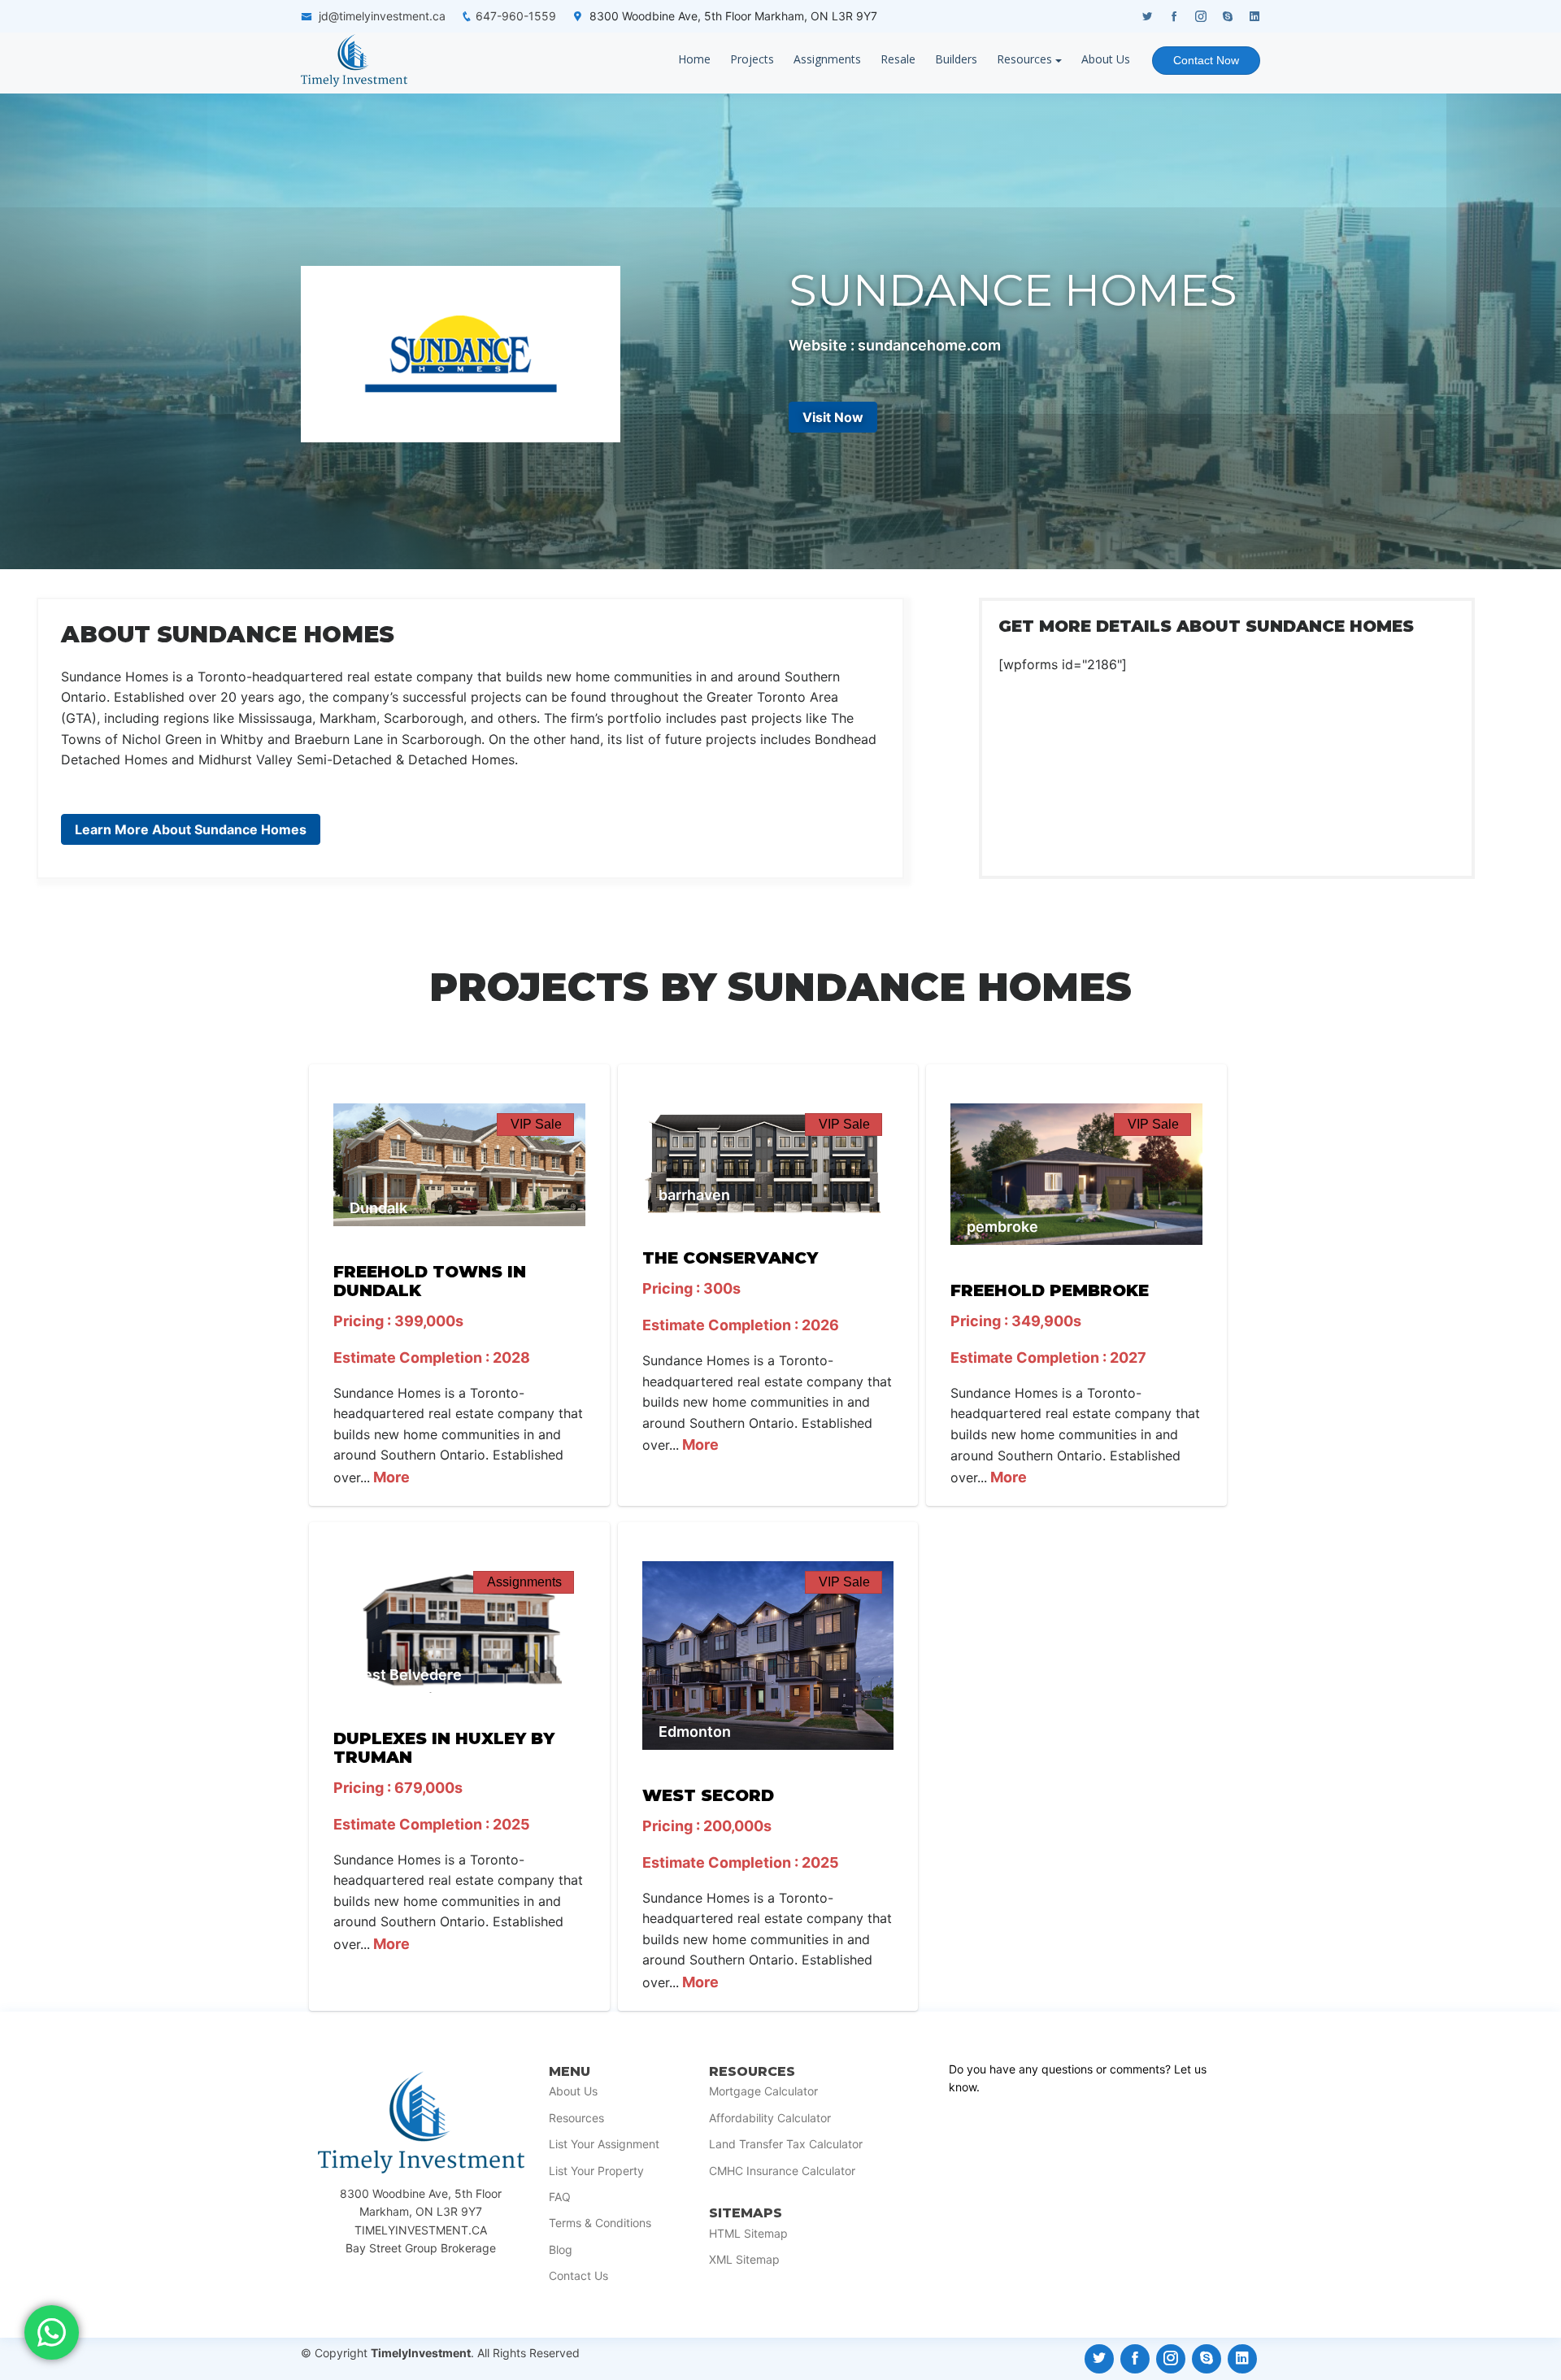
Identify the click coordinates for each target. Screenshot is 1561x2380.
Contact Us (578, 2276)
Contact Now (1206, 60)
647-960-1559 (516, 16)
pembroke (1002, 1227)
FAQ (560, 2197)
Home (694, 59)
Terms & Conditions (600, 2223)
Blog (561, 2250)
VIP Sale (536, 1124)
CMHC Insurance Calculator (782, 2171)
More (390, 1477)
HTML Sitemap (748, 2234)
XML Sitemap (744, 2260)
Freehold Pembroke (1050, 1290)
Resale (898, 59)
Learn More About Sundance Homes (191, 829)
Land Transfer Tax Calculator (786, 2144)
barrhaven (694, 1195)
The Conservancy (730, 1258)
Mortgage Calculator (763, 2091)
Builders (956, 59)
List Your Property (596, 2171)
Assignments (827, 59)
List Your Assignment (604, 2144)
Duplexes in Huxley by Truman (444, 1748)
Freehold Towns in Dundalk (430, 1281)
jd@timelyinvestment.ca (382, 16)
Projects (752, 59)
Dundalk (378, 1208)
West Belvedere (406, 1675)
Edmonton (695, 1732)
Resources (1024, 59)
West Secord (708, 1795)
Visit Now (833, 417)
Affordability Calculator (770, 2118)
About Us (1106, 59)
